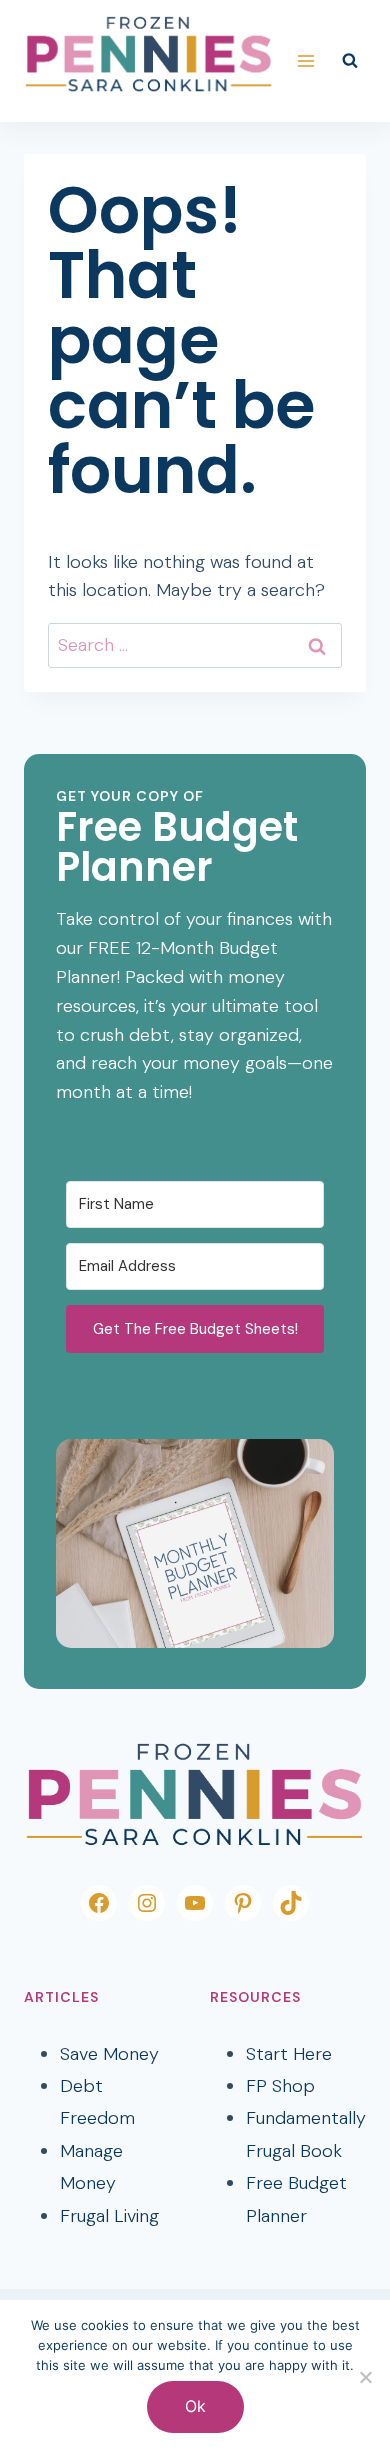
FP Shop (280, 2086)
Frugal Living (109, 2216)
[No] (365, 2377)
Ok (195, 2406)
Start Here (289, 2054)
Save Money (109, 2054)
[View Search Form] (350, 61)
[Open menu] (305, 60)
